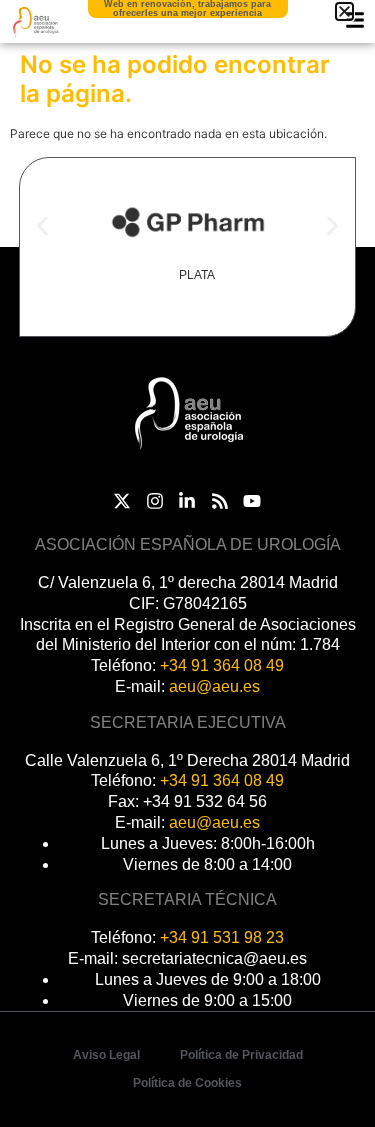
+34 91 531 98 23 (222, 937)
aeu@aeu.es (214, 686)
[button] (42, 225)
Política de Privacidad (241, 1055)
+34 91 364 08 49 (222, 665)
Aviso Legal (106, 1055)
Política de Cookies (187, 1083)
